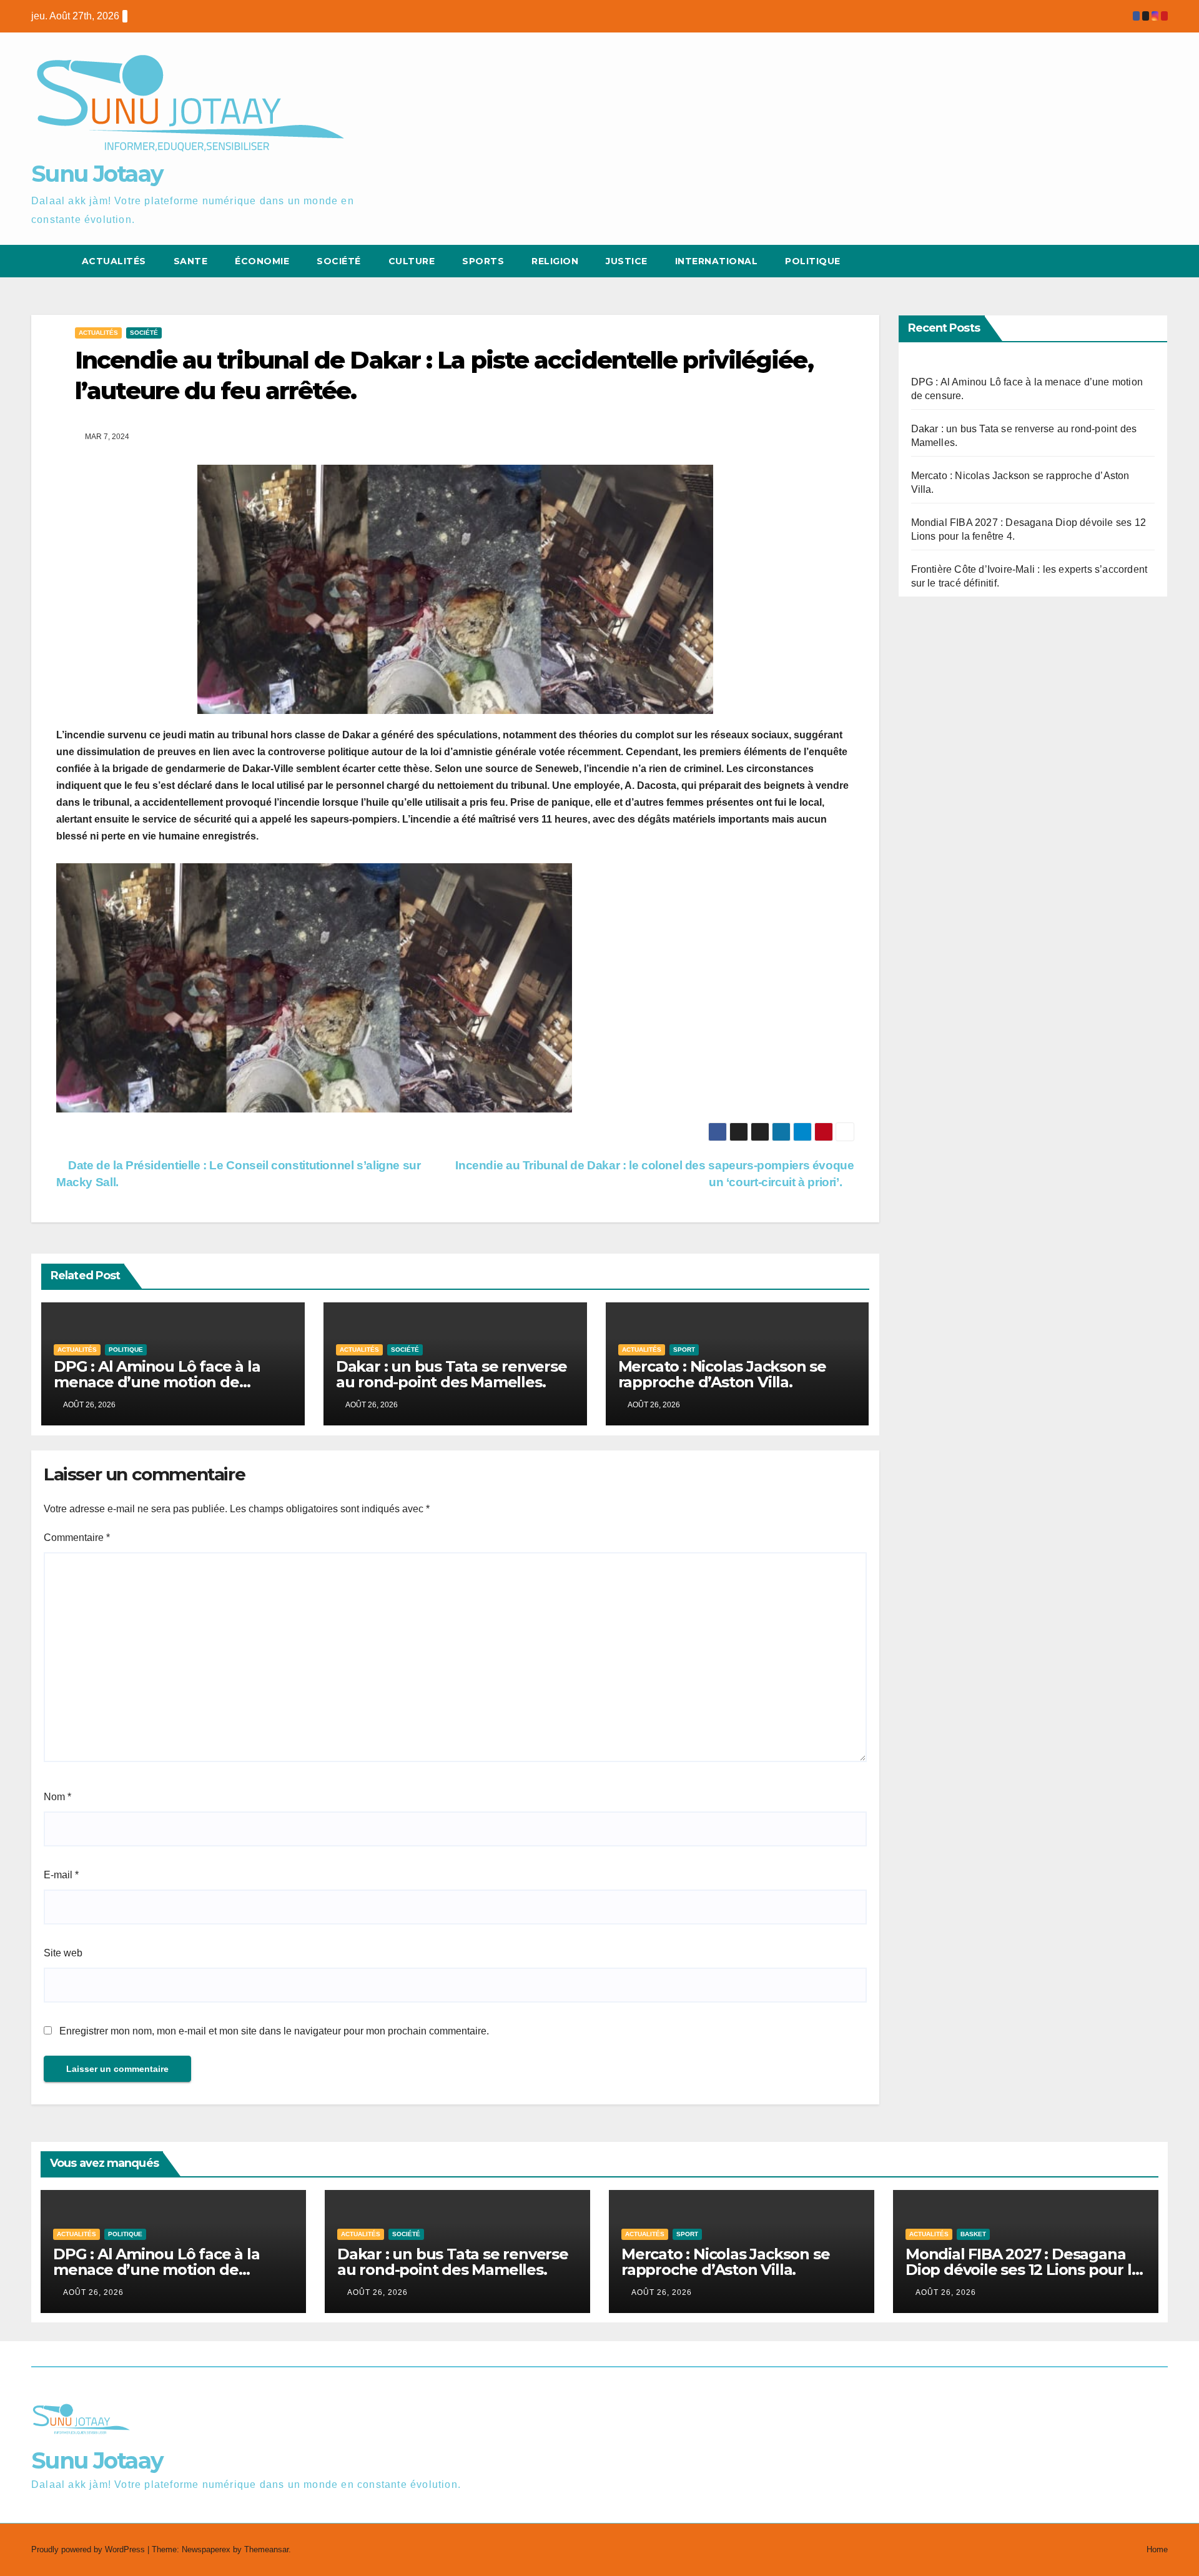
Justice (627, 261)
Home (1157, 2549)
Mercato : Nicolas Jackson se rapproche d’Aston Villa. (722, 1374)
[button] (1135, 261)
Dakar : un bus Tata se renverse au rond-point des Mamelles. (451, 1374)
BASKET (973, 2234)
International (717, 261)
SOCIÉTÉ (339, 261)
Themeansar (266, 2549)
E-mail (61, 1875)
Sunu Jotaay (97, 174)
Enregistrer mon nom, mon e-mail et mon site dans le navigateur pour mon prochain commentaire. (274, 2031)
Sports (483, 261)
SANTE (191, 261)
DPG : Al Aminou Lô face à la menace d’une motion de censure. (157, 1382)
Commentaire (77, 1538)
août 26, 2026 (93, 2292)
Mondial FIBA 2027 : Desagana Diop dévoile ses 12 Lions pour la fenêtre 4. (1023, 2270)
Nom (57, 1797)
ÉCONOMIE (262, 261)
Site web (63, 1953)
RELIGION (555, 261)
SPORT (684, 1350)
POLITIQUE (813, 261)
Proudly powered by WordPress (89, 2549)
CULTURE (412, 261)
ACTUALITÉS (114, 261)
